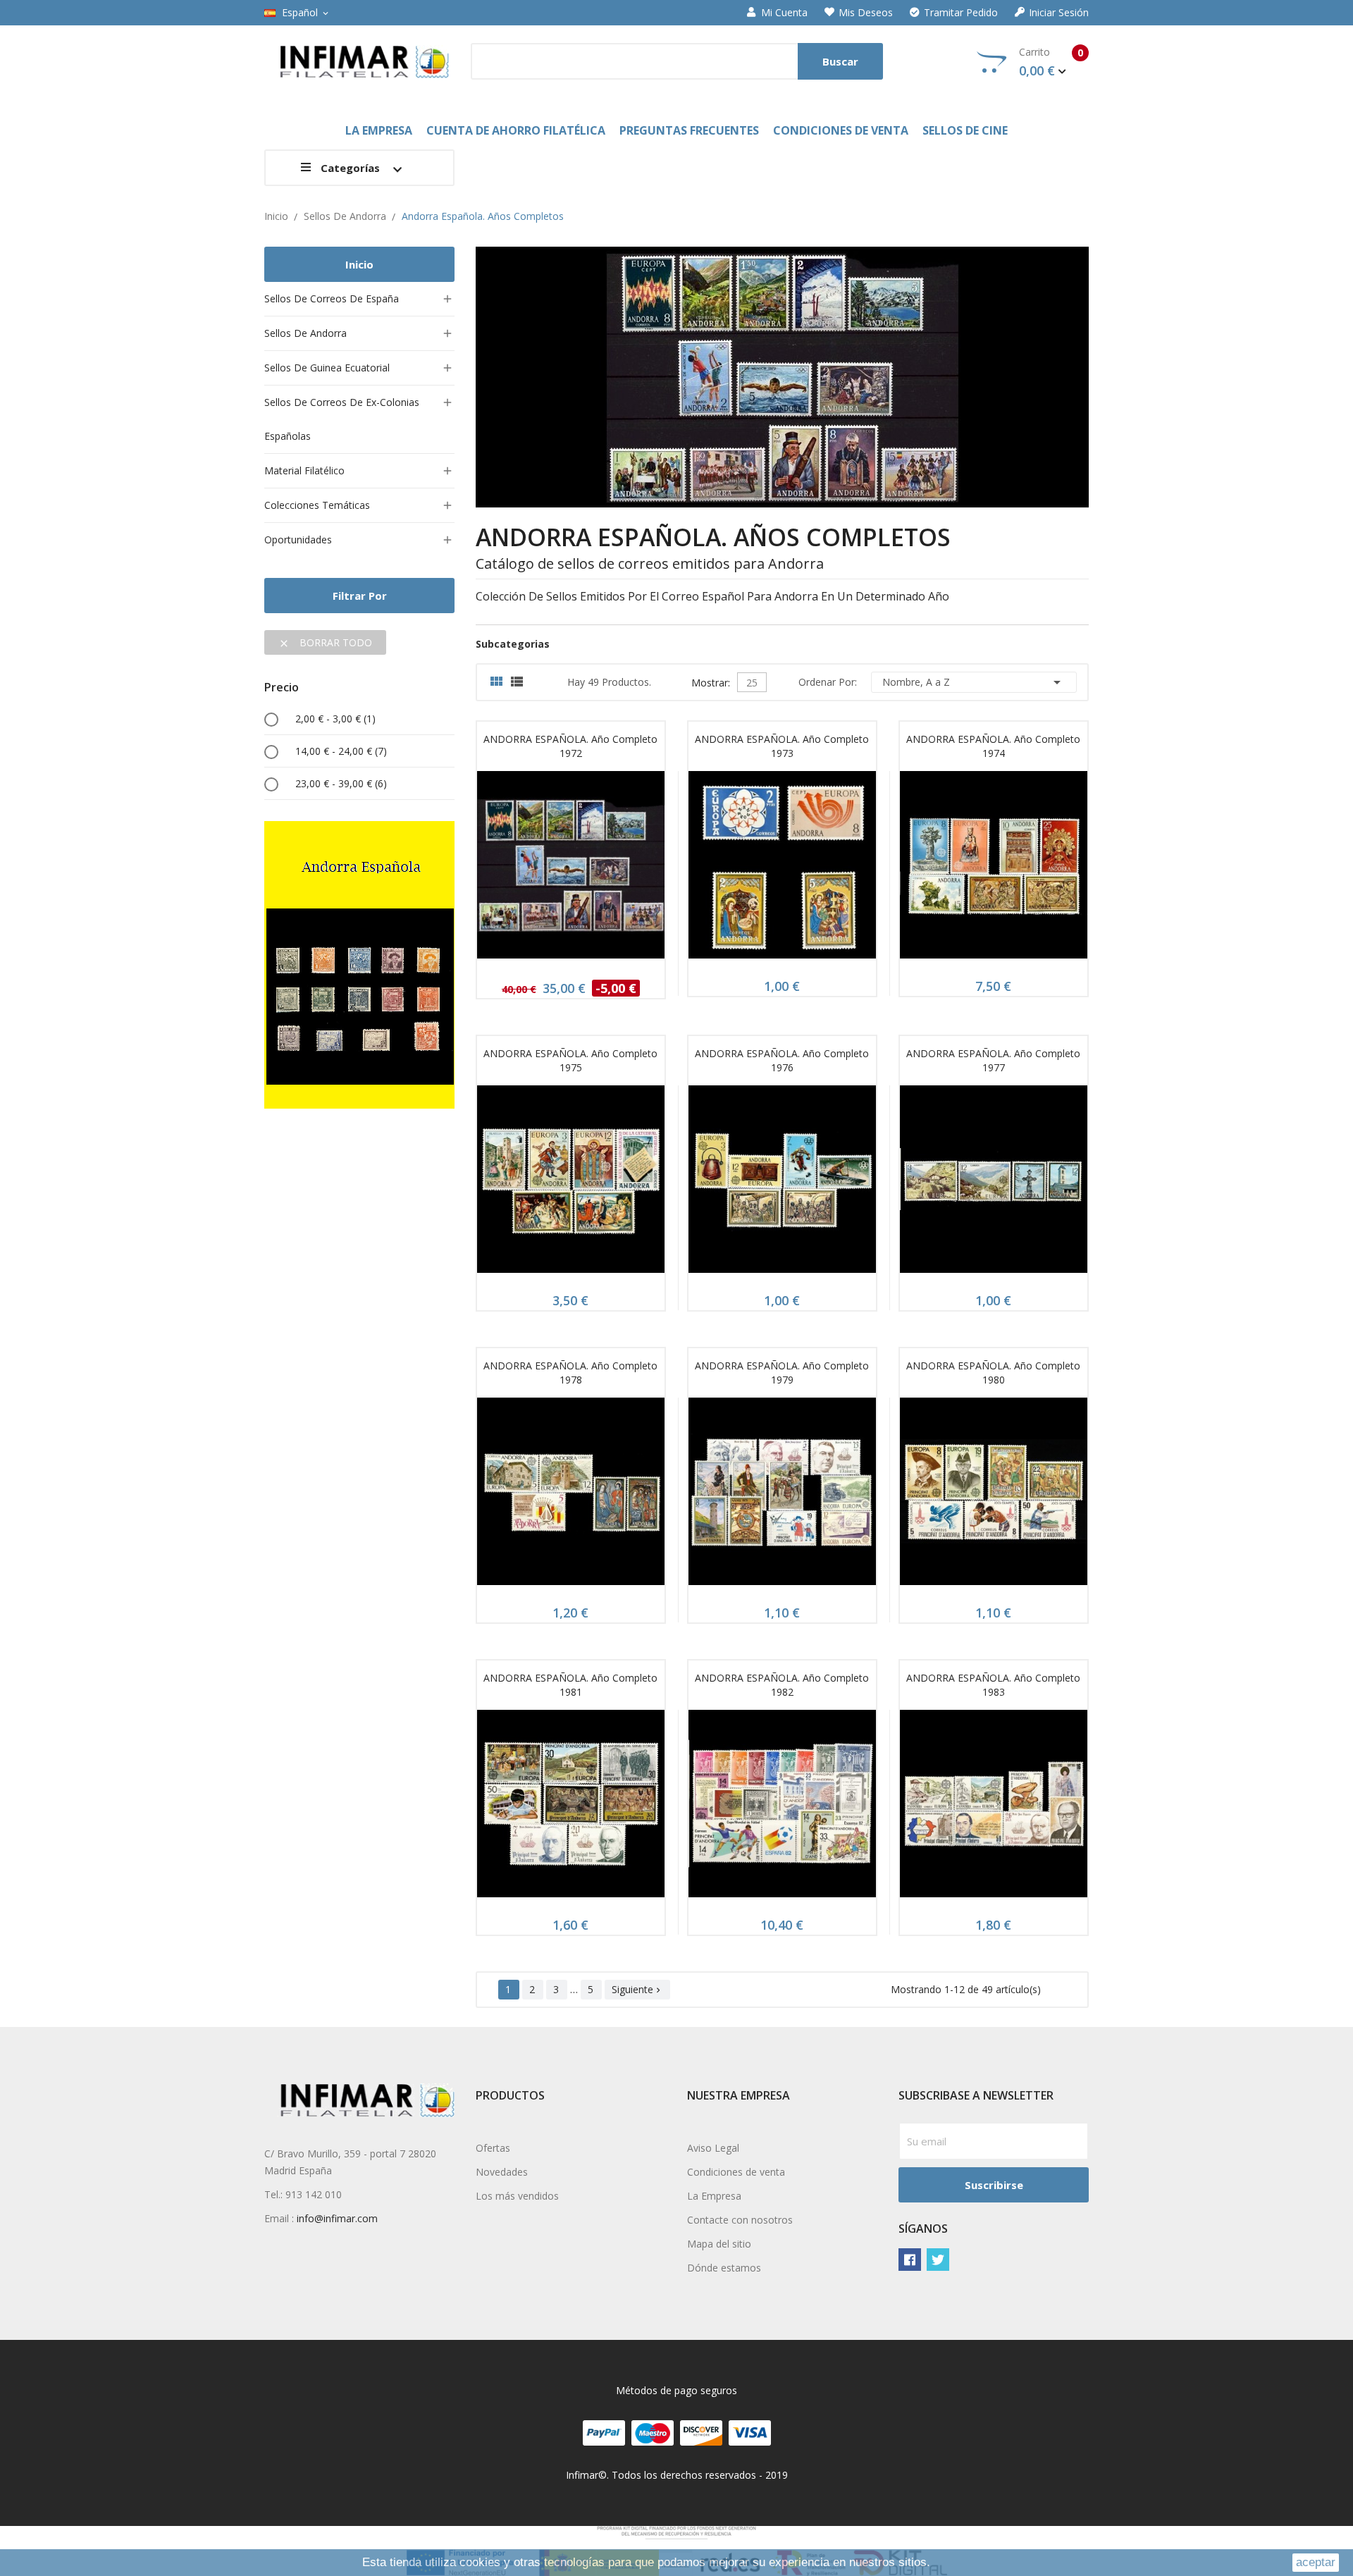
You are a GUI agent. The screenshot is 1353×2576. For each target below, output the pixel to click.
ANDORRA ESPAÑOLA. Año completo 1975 (570, 1060)
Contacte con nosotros (740, 2220)
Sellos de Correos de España (332, 298)
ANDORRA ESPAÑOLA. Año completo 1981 (570, 1685)
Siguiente (637, 1989)
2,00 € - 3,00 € (335, 719)
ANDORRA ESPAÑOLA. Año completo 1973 (782, 746)
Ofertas (493, 2148)
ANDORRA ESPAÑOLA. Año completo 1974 (993, 746)
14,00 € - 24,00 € (341, 751)
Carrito (1051, 62)
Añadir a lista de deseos (604, 869)
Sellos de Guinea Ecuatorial (327, 368)
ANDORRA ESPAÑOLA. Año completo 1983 (993, 1685)
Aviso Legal (713, 2148)
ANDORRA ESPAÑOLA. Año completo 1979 (782, 1373)
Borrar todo (325, 642)
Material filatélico (304, 470)
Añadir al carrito (538, 869)
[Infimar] (359, 964)
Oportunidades (298, 540)
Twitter (938, 2260)
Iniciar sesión (1059, 13)
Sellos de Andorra (305, 333)
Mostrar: (711, 681)
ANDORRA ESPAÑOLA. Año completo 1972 (570, 746)
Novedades (502, 2172)
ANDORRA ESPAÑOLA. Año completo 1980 (993, 1373)
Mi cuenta (784, 13)
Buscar (840, 61)
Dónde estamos (724, 2268)
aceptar (1316, 2562)
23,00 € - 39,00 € (341, 783)
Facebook (910, 2260)
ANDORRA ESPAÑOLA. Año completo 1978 (570, 1373)
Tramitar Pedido (961, 13)
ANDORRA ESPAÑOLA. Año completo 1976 (782, 1060)
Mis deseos (866, 13)
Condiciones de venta (736, 2172)
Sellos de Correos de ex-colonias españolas (342, 419)
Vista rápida (571, 869)
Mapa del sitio (719, 2244)
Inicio (359, 264)
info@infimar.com (337, 2218)
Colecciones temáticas (317, 505)
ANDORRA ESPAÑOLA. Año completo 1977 (993, 1060)
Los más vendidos (517, 2196)
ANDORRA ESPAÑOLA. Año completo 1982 (782, 1685)
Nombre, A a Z (974, 682)
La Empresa (714, 2196)
